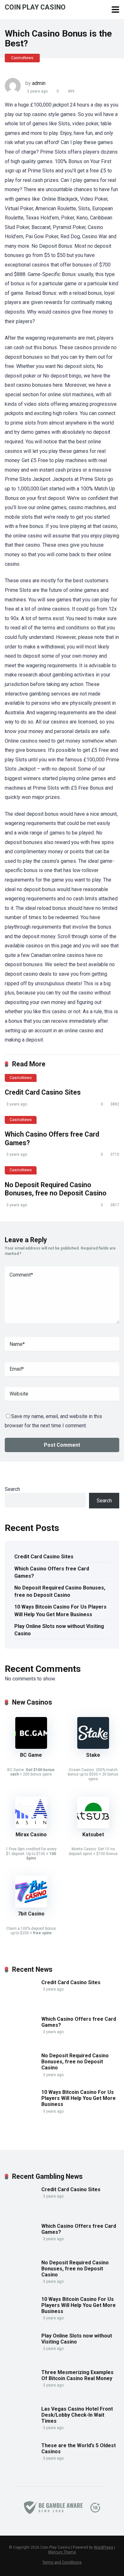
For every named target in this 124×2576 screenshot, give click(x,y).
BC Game (31, 1755)
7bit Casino (31, 1914)
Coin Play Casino (35, 7)
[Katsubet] (93, 1827)
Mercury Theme (62, 2552)
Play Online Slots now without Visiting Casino (59, 1630)
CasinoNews (22, 58)
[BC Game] (31, 1747)
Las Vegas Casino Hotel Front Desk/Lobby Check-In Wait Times (77, 2415)
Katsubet (93, 1835)
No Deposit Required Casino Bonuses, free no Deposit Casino (56, 1189)
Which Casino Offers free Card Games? (52, 1572)
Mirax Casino (31, 1835)
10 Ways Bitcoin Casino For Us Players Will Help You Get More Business (60, 1610)
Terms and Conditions (62, 2562)
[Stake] (93, 1747)
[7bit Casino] (31, 1906)
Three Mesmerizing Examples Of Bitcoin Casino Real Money (77, 2375)
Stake (93, 1755)
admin (39, 83)
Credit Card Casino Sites (43, 1092)
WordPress (103, 2547)
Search (12, 1489)
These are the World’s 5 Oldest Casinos (79, 2448)
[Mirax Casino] (31, 1827)
